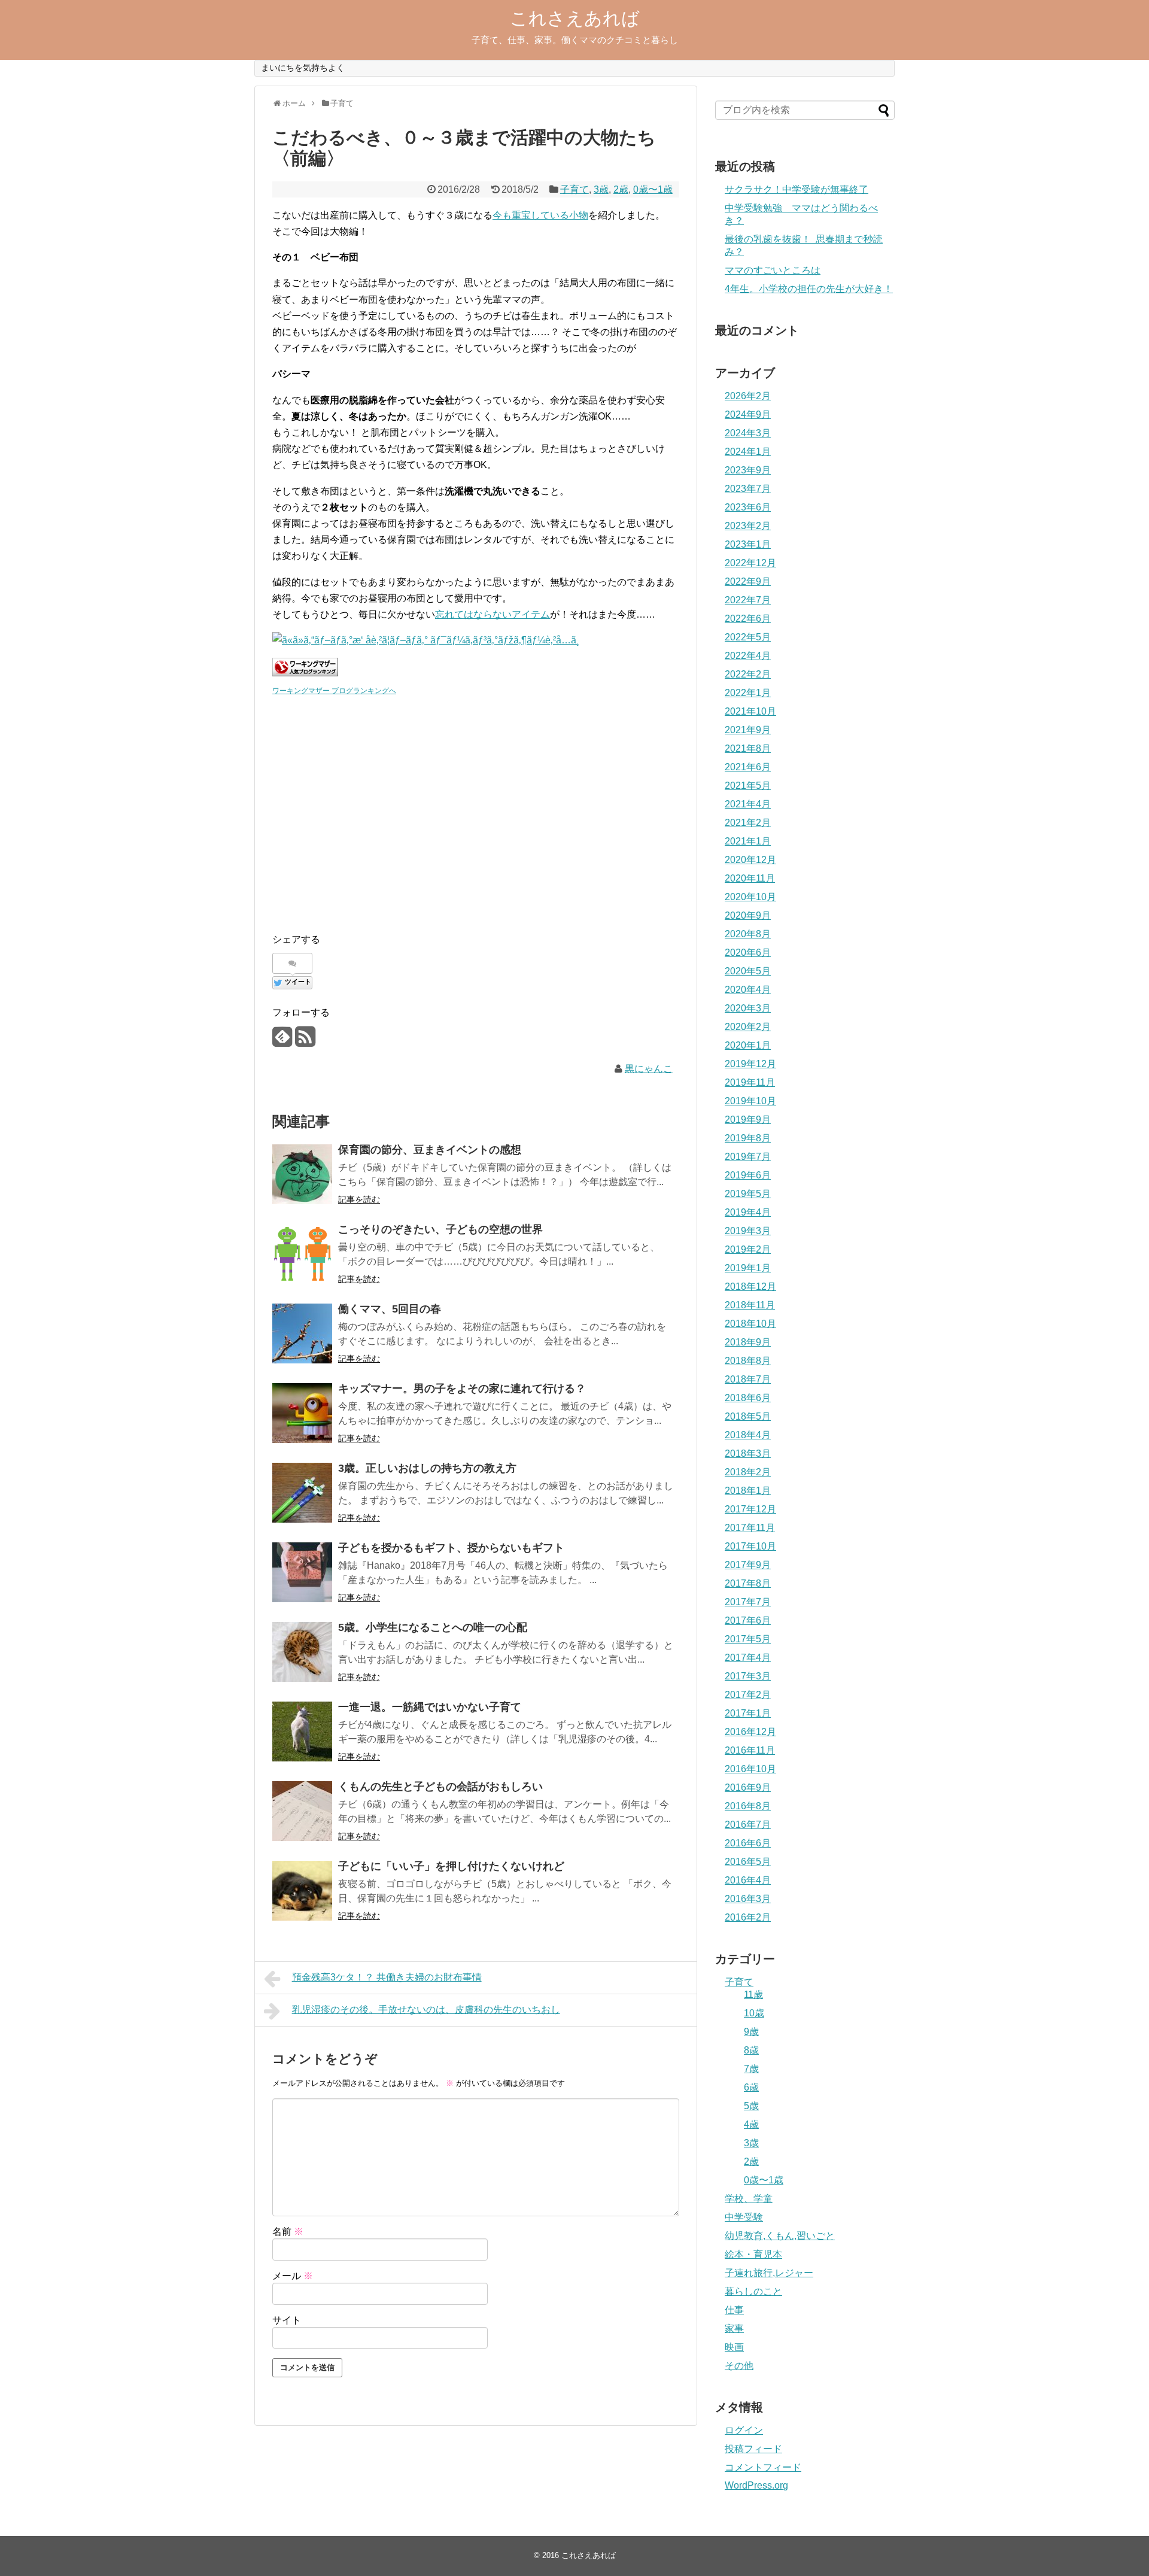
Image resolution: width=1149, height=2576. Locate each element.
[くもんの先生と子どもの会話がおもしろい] (302, 1811)
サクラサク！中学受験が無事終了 (797, 189)
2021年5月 (748, 786)
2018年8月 (748, 1361)
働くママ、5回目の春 (390, 1309)
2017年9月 (748, 1565)
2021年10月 (750, 711)
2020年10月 (750, 897)
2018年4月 (748, 1435)
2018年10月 (750, 1324)
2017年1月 (748, 1713)
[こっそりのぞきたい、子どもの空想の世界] (302, 1254)
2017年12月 (750, 1509)
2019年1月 (748, 1268)
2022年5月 (748, 637)
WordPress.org (756, 2485)
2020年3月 (748, 1008)
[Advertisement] (362, 816)
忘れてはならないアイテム (493, 614)
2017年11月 (750, 1528)
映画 (734, 2347)
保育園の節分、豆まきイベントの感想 (430, 1150)
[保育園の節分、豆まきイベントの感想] (302, 1174)
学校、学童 (749, 2199)
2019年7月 (748, 1157)
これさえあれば (575, 18)
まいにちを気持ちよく (303, 68)
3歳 (601, 189)
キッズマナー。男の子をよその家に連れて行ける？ (462, 1389)
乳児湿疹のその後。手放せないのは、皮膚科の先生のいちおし (426, 2010)
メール (293, 2276)
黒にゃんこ (649, 1069)
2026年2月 (748, 396)
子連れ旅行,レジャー (769, 2273)
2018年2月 (748, 1472)
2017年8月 (748, 1583)
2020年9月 (748, 915)
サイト (287, 2320)
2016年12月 (750, 1732)
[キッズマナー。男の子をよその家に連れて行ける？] (302, 1413)
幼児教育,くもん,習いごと (780, 2236)
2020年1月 (748, 1045)
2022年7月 (748, 600)
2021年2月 (748, 823)
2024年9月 (748, 414)
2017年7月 (748, 1602)
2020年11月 (750, 878)
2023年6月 (748, 507)
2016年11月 (750, 1750)
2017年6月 (748, 1620)
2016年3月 (748, 1899)
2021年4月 (748, 804)
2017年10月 (750, 1546)
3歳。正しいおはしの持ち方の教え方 (427, 1468)
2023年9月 (748, 470)
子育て (574, 189)
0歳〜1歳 (653, 189)
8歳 (751, 2050)
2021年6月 (748, 767)
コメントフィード (763, 2467)
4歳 (751, 2124)
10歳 (754, 2013)
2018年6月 (748, 1398)
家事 (734, 2329)
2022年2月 (748, 674)
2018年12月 (750, 1287)
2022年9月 (748, 581)
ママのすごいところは (773, 270)
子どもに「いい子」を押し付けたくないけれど (451, 1866)
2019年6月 (748, 1175)
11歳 (753, 1995)
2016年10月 (750, 1769)
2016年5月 (748, 1862)
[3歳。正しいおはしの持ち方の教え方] (302, 1493)
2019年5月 (748, 1194)
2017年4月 (748, 1658)
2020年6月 (748, 953)
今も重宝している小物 (540, 215)
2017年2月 (748, 1695)
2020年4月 (748, 990)
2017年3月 (748, 1676)
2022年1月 (748, 693)
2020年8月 (748, 934)
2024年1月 (748, 452)
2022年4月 (748, 656)
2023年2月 (748, 526)
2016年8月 (748, 1806)
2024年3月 (748, 433)
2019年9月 (748, 1120)
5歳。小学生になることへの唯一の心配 (433, 1627)
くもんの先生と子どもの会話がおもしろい (440, 1787)
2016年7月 (748, 1825)
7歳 (751, 2069)
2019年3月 (748, 1231)
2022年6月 (748, 619)
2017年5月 (748, 1639)
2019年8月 (748, 1138)
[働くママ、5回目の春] (302, 1333)
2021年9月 (748, 730)
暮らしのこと (753, 2291)
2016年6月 (748, 1843)
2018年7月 (748, 1379)
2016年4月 (748, 1880)
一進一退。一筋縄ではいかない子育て (430, 1707)
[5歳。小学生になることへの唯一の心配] (302, 1652)
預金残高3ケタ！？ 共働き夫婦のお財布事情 (387, 1977)
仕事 (734, 2310)
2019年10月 (750, 1101)
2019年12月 (750, 1064)
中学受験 (744, 2217)
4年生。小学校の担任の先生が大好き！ (809, 289)
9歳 (751, 2032)
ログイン (744, 2430)
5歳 (751, 2106)
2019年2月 (748, 1249)
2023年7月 (748, 489)
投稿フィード (753, 2449)
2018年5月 (748, 1416)
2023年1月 (748, 544)
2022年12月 (750, 563)
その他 (739, 2366)
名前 (288, 2232)
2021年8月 (748, 748)
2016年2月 (748, 1917)
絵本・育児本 (753, 2254)
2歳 (621, 189)
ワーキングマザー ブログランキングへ (334, 691)
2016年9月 (748, 1787)
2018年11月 (750, 1305)
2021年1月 (748, 841)
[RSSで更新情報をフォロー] (305, 1041)
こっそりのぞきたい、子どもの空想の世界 (440, 1229)
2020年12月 (750, 860)
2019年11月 (750, 1082)
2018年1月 (748, 1491)
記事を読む (359, 1199)
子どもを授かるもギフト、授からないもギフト (451, 1548)
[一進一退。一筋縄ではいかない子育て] (302, 1731)
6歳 (751, 2087)
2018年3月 (748, 1453)
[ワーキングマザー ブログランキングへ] (305, 673)
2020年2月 (748, 1027)
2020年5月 (748, 971)
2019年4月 (748, 1212)
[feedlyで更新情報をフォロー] (282, 1041)
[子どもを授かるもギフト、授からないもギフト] (302, 1572)
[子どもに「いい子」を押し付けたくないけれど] (302, 1891)
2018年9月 (748, 1342)
